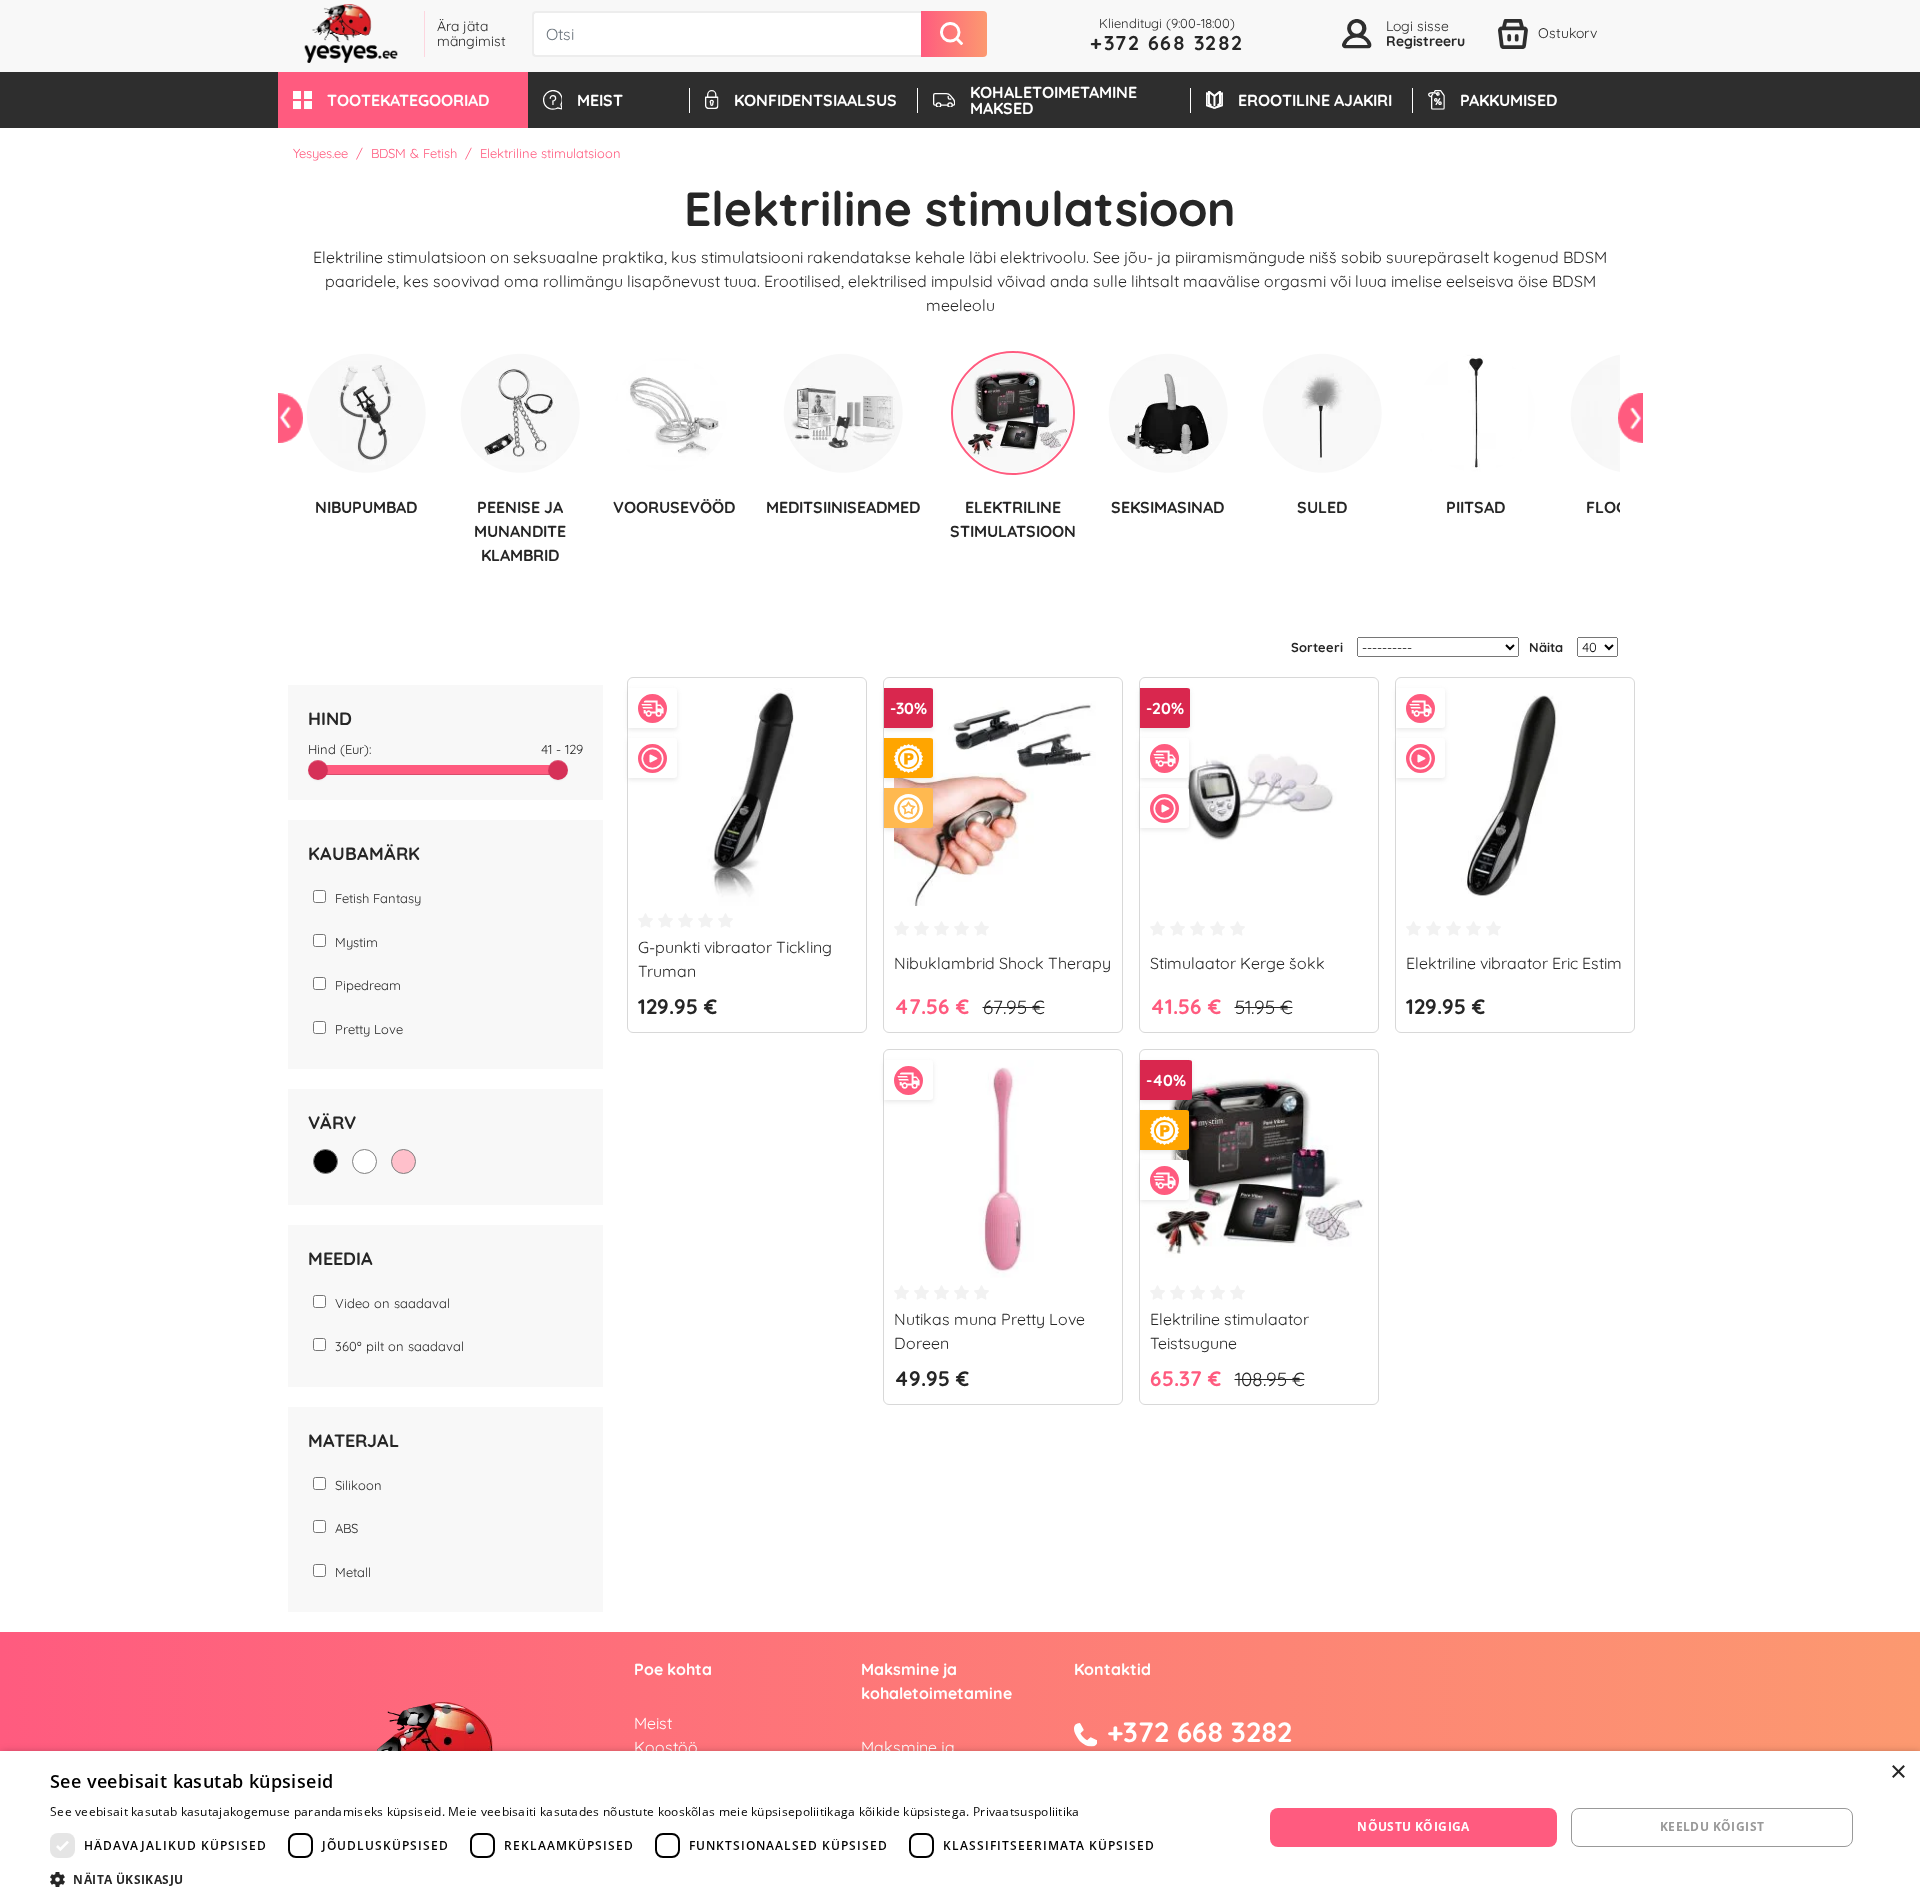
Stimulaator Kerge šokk (1237, 963)
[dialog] (960, 1827)
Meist (653, 1723)
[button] (403, 100)
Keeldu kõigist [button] (1712, 1826)
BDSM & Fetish (414, 153)
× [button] (1897, 1772)
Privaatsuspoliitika (1026, 1811)
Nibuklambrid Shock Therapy (1002, 963)
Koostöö (666, 1747)
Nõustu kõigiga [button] (1413, 1826)
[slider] (318, 770)
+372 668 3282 (1167, 42)
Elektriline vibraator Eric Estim (1514, 963)
